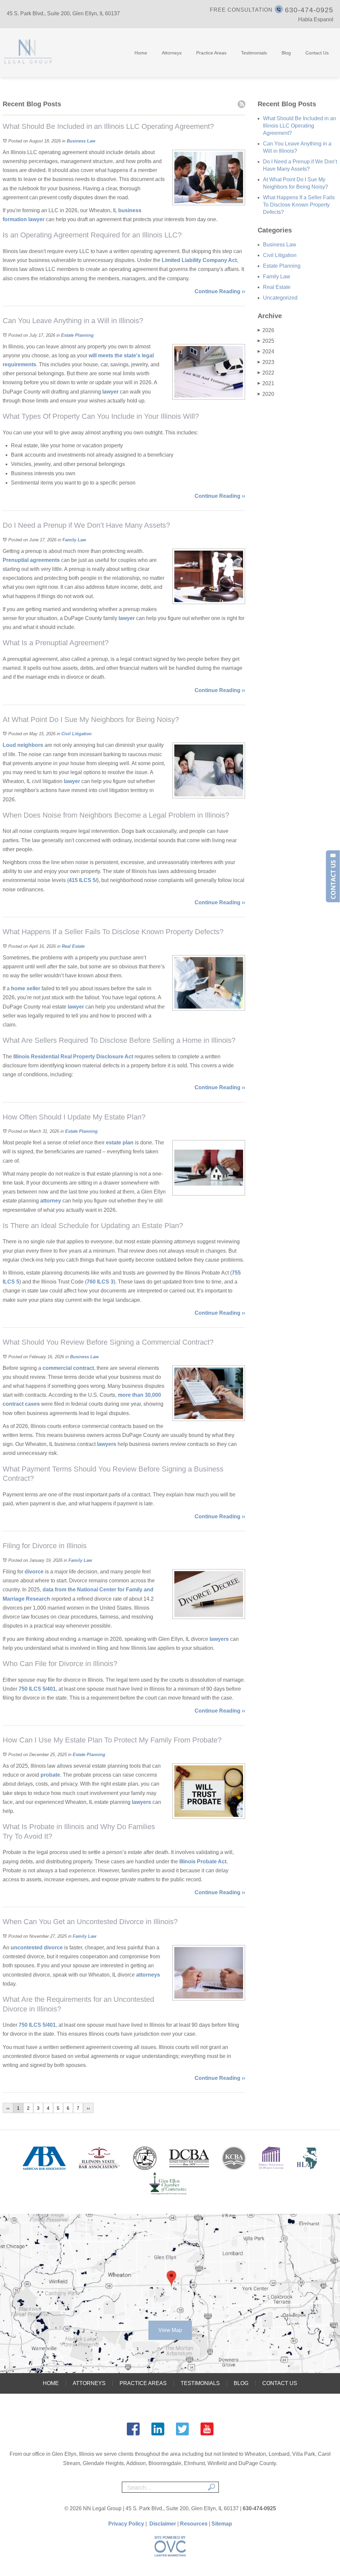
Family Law (74, 540)
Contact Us (317, 53)
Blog (286, 53)
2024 (266, 352)
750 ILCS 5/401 (37, 1689)
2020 (266, 394)
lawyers (107, 1444)
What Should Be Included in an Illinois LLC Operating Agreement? (299, 126)
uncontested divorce (37, 1948)
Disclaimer (163, 2524)
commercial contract (68, 1368)
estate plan (119, 1143)
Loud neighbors (23, 745)
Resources (194, 2524)
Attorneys (172, 53)
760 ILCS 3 (100, 1282)
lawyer (36, 219)
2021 (266, 383)
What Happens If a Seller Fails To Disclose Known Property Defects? (299, 205)
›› (88, 2108)
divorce (34, 1572)
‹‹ (8, 2108)
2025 (266, 341)
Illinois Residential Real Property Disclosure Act (73, 1057)
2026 (266, 330)
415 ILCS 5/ (83, 880)
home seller (25, 988)
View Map (170, 2330)
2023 (266, 362)
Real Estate (73, 946)
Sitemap (222, 2524)
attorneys (148, 1975)
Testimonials (254, 53)
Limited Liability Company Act (199, 260)
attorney (50, 1201)
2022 (266, 373)
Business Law (81, 141)
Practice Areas (211, 53)
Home (141, 53)
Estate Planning (77, 335)
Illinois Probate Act (203, 1862)
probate (50, 1775)
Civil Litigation (77, 734)
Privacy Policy (126, 2524)
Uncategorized (280, 298)
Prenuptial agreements (31, 560)
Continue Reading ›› (220, 291)
